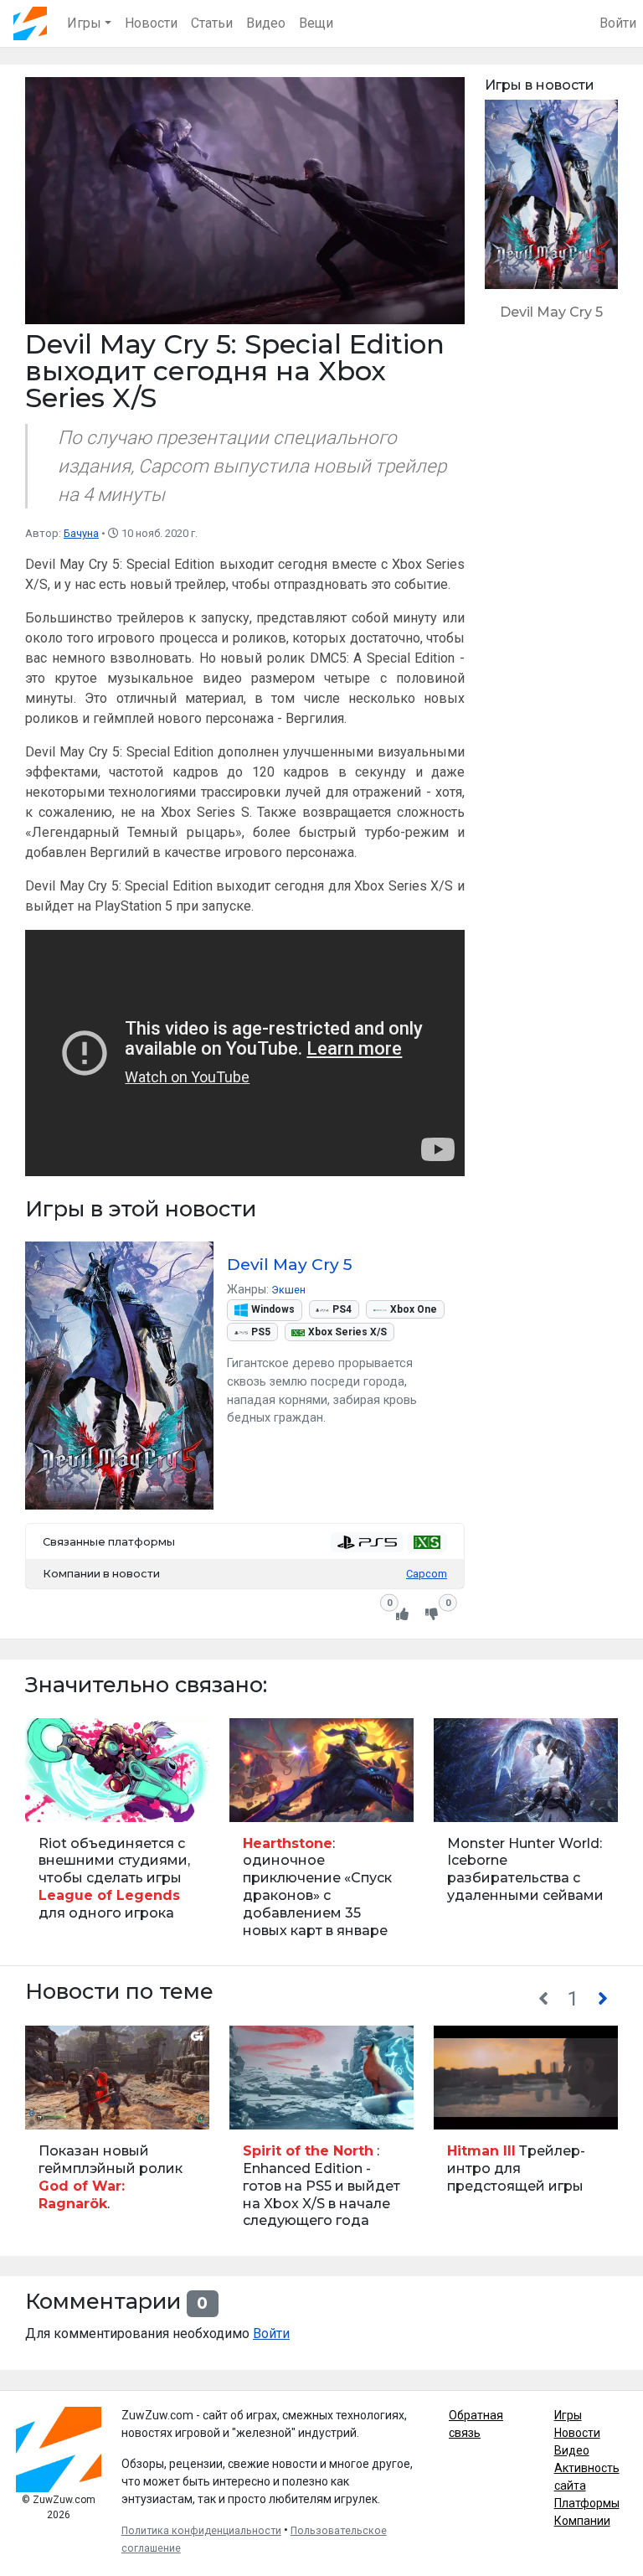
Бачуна (81, 533)
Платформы (587, 2503)
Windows (273, 1309)
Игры (568, 2415)
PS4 (342, 1309)
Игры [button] (84, 23)
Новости (151, 23)
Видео (266, 23)
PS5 (261, 1332)
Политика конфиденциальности (201, 2531)
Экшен (288, 1290)
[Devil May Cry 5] (551, 218)
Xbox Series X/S (347, 1332)
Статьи (212, 23)
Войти (618, 23)
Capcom (427, 1574)
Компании (582, 2521)
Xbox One (414, 1309)
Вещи (316, 23)
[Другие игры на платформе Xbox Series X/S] (427, 1542)
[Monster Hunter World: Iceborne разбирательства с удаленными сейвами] (526, 1836)
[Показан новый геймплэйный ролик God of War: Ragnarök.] (117, 2135)
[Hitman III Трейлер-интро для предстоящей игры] (526, 2135)
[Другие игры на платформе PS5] (367, 1542)
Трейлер (53, 2107)
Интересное (469, 1800)
